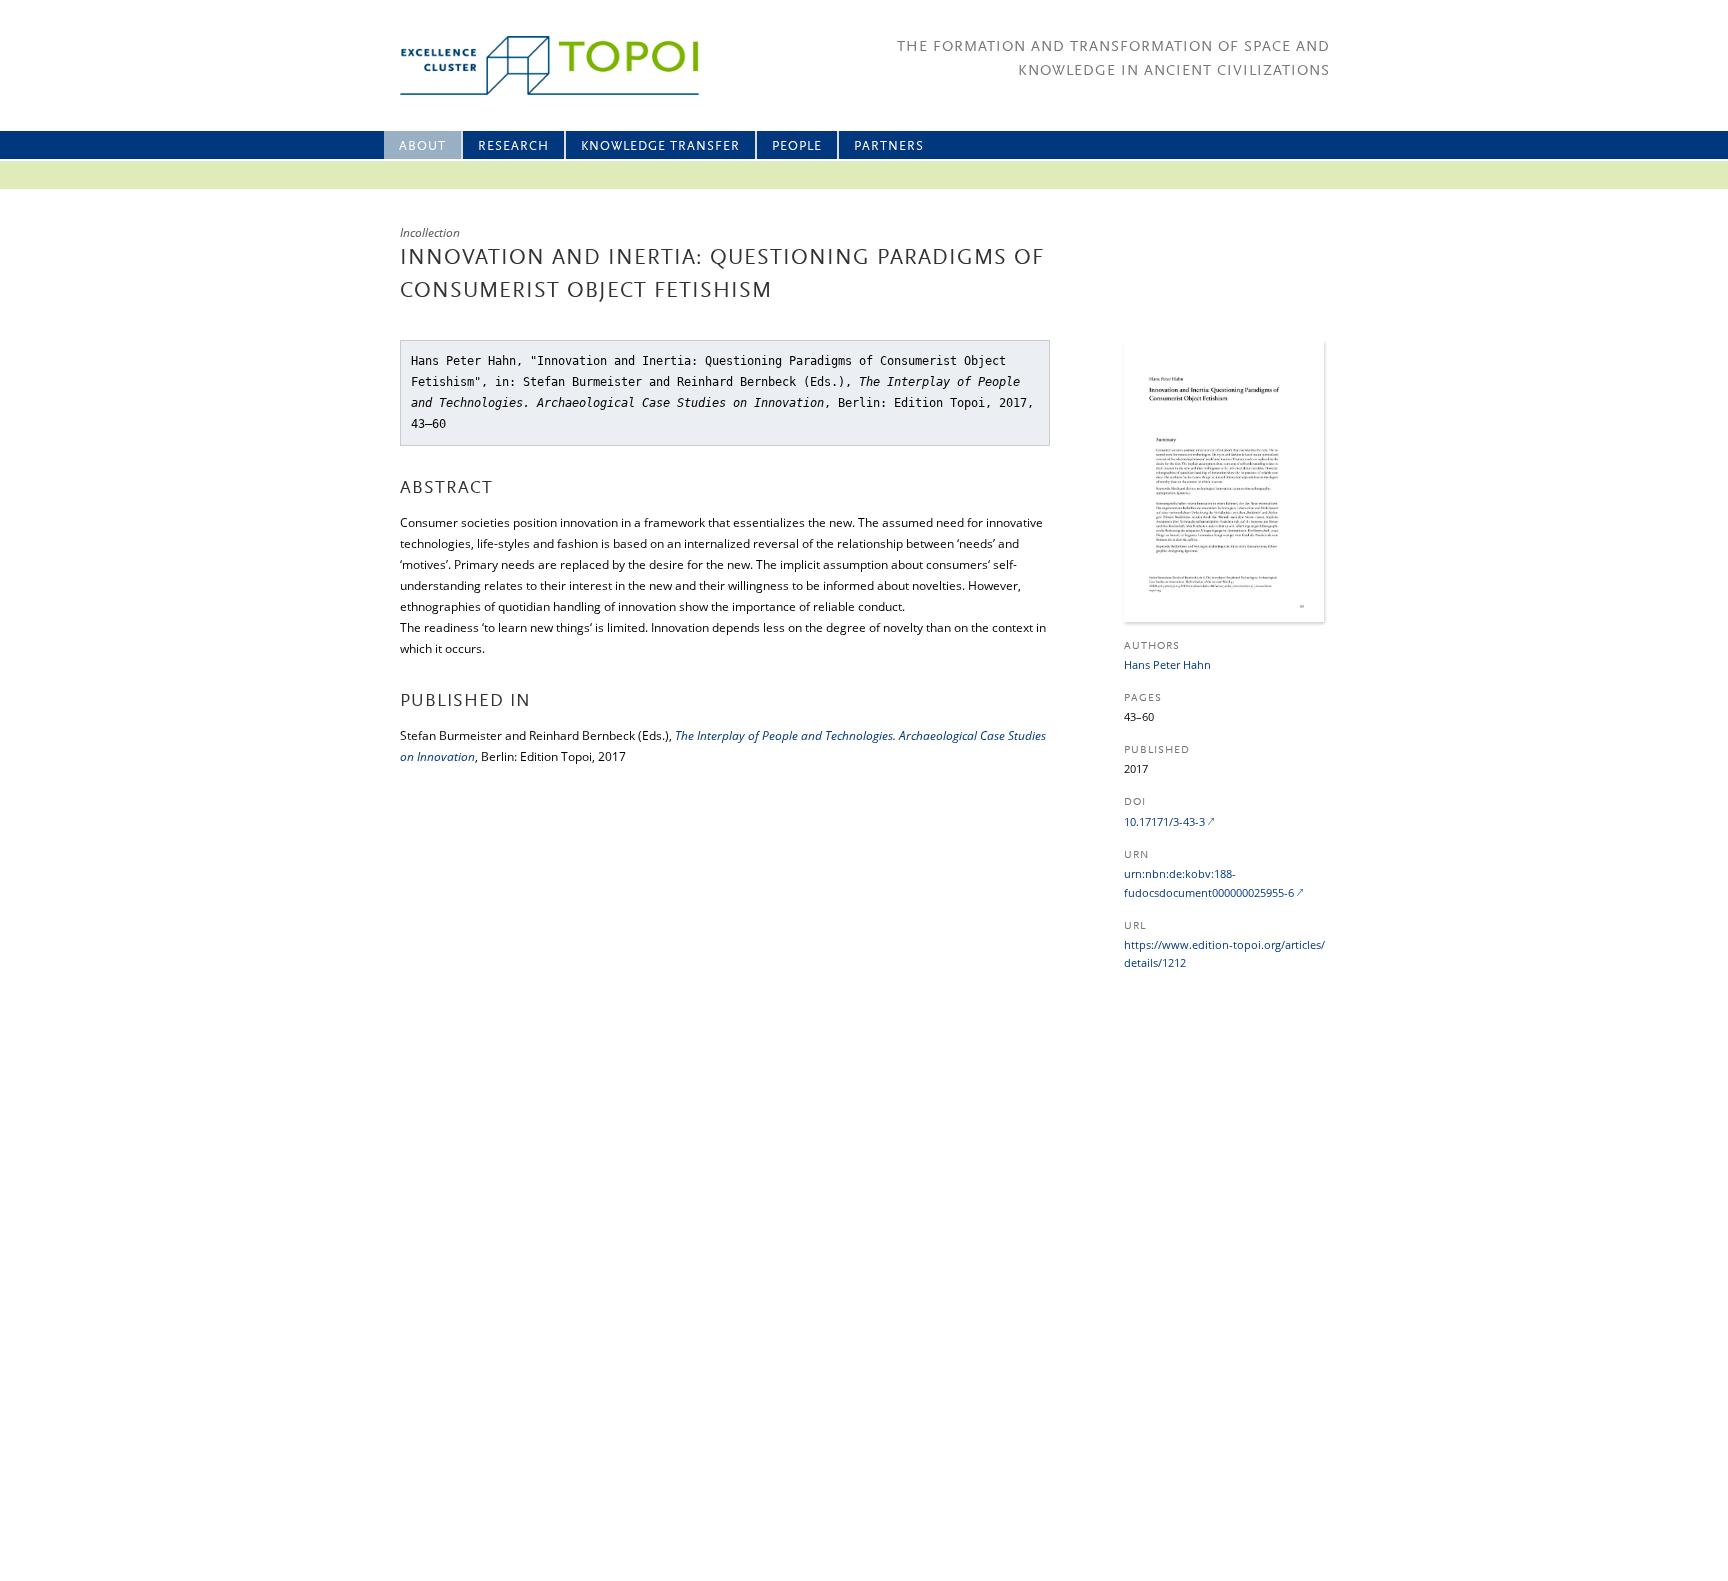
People (797, 146)
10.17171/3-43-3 (1164, 821)
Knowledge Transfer (660, 146)
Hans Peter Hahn (1167, 664)
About (422, 146)
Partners (889, 146)
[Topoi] (531, 65)
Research (513, 146)
